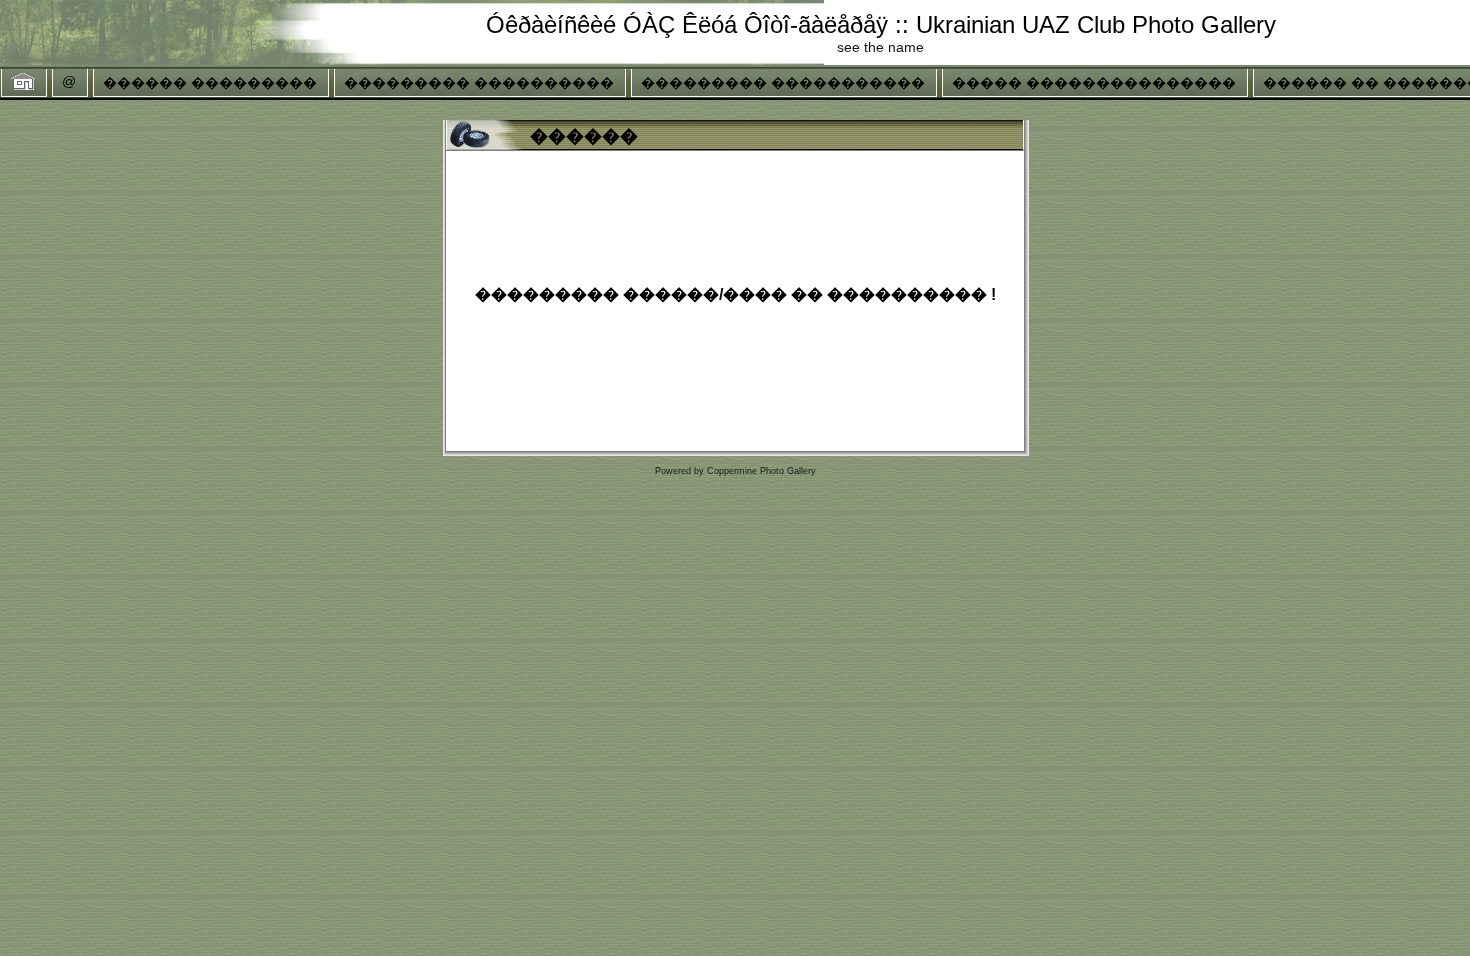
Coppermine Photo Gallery (761, 471)
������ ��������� (210, 83)
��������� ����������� (783, 83)
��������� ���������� (479, 83)
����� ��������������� (1094, 83)
